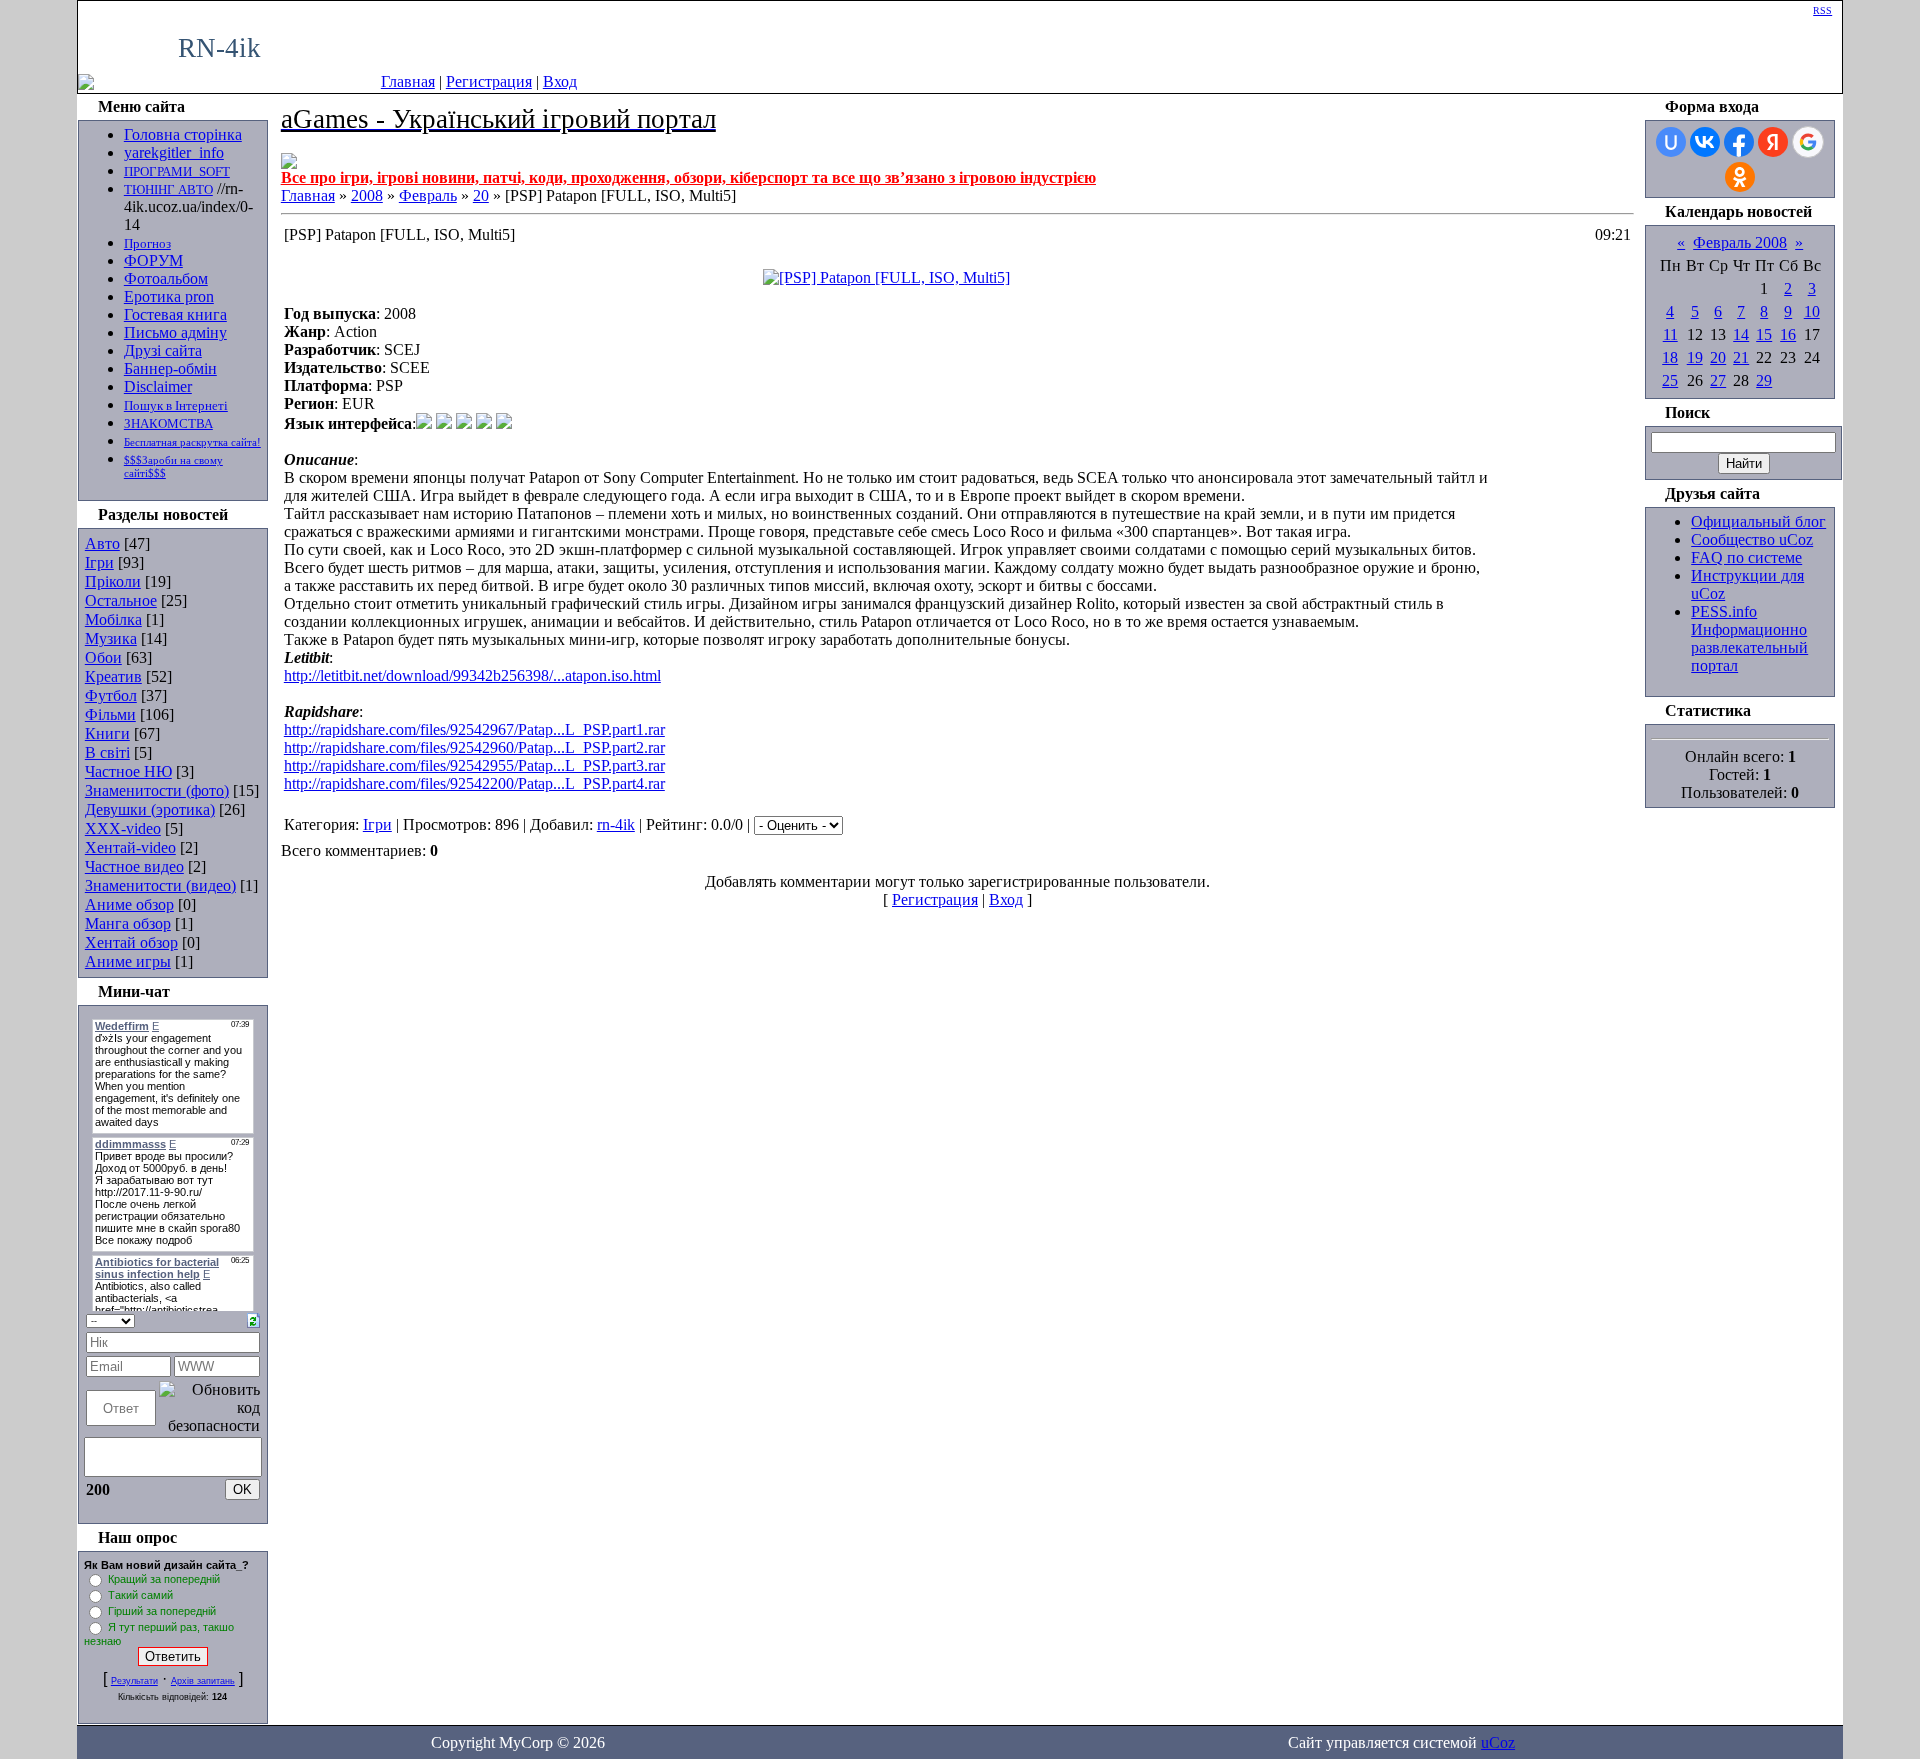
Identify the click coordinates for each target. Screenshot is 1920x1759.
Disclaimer (158, 386)
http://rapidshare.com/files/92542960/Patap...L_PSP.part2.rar (474, 747)
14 (1741, 334)
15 (1764, 334)
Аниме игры (128, 961)
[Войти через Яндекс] (1773, 142)
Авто (102, 543)
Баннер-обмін (170, 368)
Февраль (428, 195)
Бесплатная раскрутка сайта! (192, 442)
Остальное (121, 600)
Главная (408, 81)
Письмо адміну (175, 332)
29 (1764, 380)
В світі (107, 752)
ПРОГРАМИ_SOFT (177, 171)
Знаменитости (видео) (160, 885)
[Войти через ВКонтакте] (1705, 142)
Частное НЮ (128, 771)
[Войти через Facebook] (1739, 142)
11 (1670, 334)
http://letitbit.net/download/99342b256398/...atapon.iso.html (472, 675)
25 (1670, 380)
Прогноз (147, 243)
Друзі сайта (163, 350)
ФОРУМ (153, 260)
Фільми (110, 714)
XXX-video (123, 828)
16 (1788, 334)
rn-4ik (616, 824)
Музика (111, 638)
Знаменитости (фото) (157, 790)
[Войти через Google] (1808, 142)
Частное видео (134, 866)
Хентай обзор (131, 942)
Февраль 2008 (1740, 242)
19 (1695, 357)
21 (1741, 357)
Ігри (99, 562)
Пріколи (113, 581)
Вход (560, 81)
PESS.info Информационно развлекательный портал (1749, 638)
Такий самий (140, 1595)
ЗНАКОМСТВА (168, 423)
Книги (107, 733)
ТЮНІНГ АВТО (168, 189)
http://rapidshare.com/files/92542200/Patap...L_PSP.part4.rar (474, 783)
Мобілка (113, 619)
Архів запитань (203, 1681)
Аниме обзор (129, 904)
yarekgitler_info (174, 152)
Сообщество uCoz (1752, 539)
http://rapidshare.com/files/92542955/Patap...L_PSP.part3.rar (474, 765)
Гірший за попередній (162, 1611)
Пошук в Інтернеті (176, 405)
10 (1812, 311)
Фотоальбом (166, 278)
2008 (367, 195)
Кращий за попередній (164, 1579)
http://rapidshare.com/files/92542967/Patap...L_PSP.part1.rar (474, 729)
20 (481, 195)
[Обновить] (253, 1318)
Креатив (113, 676)
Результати (134, 1681)
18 (1670, 357)
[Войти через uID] (1671, 142)
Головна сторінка (183, 134)
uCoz (1498, 1742)
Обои (103, 657)
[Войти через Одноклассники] (1740, 177)
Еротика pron (169, 296)
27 (1718, 380)
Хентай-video (130, 847)
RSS (1822, 10)
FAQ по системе (1746, 557)
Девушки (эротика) (150, 809)
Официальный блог (1758, 521)
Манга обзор (128, 923)
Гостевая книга (175, 314)
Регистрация (489, 81)
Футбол (111, 695)
